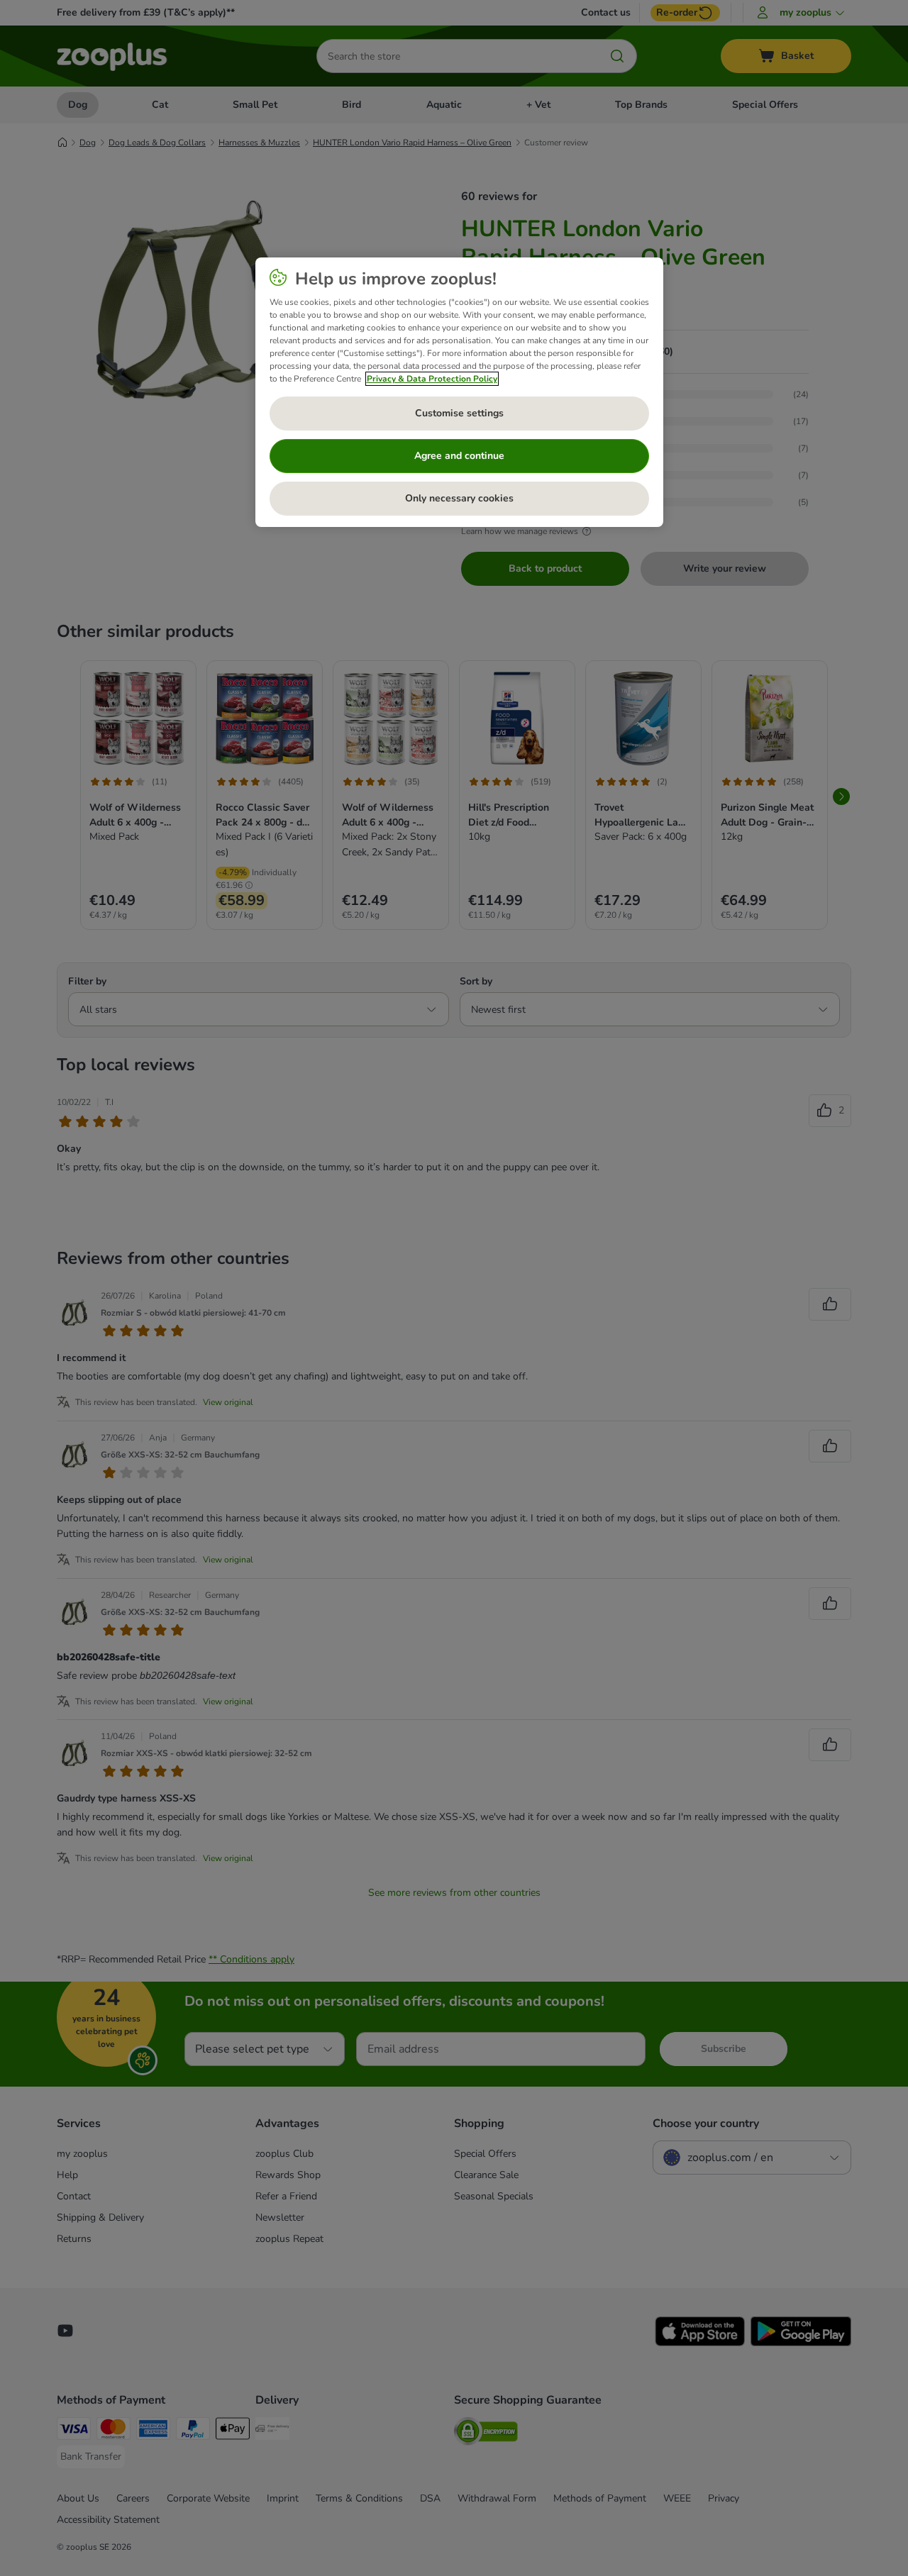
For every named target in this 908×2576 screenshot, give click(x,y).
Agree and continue (459, 456)
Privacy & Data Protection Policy (432, 379)
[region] (459, 392)
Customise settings (459, 413)
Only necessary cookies (459, 498)
